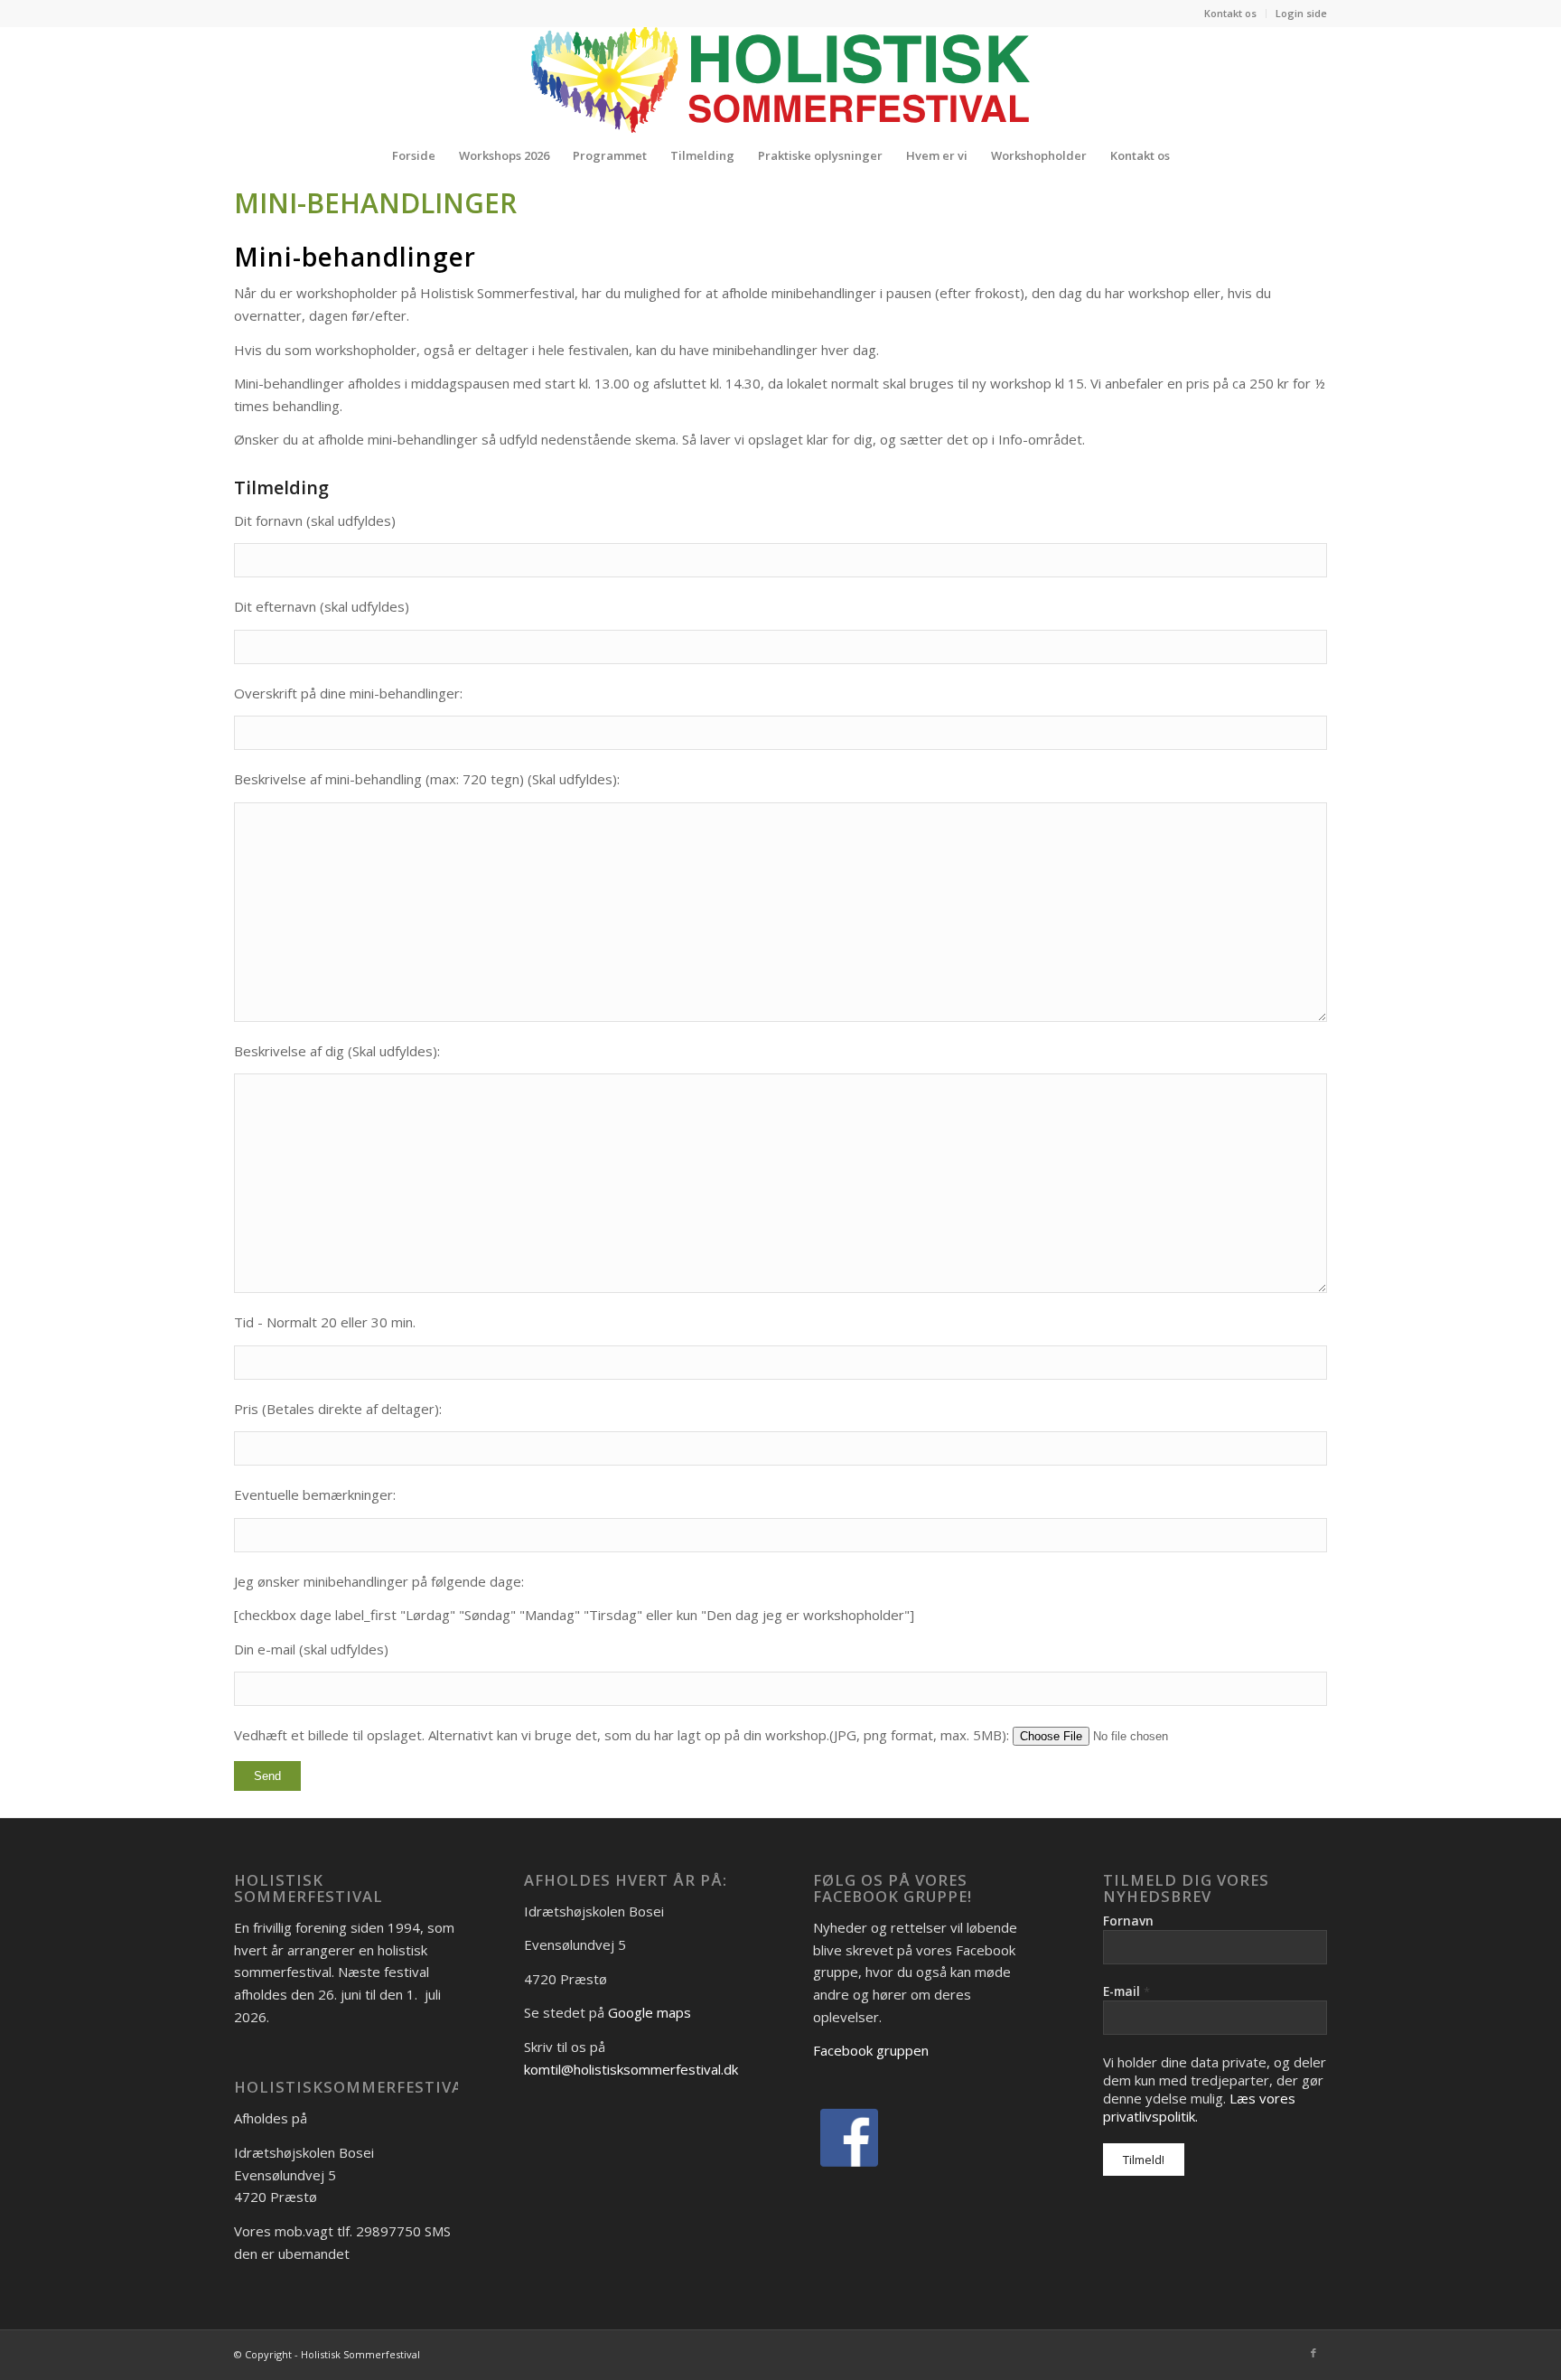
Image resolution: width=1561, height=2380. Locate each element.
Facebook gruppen (871, 2050)
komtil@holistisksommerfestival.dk (631, 2069)
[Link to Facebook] (1313, 2353)
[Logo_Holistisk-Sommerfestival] (780, 80)
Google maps (650, 2012)
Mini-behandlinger (375, 203)
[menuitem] (1231, 14)
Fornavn (1128, 1921)
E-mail (1126, 1991)
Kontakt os (1230, 13)
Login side (1301, 13)
